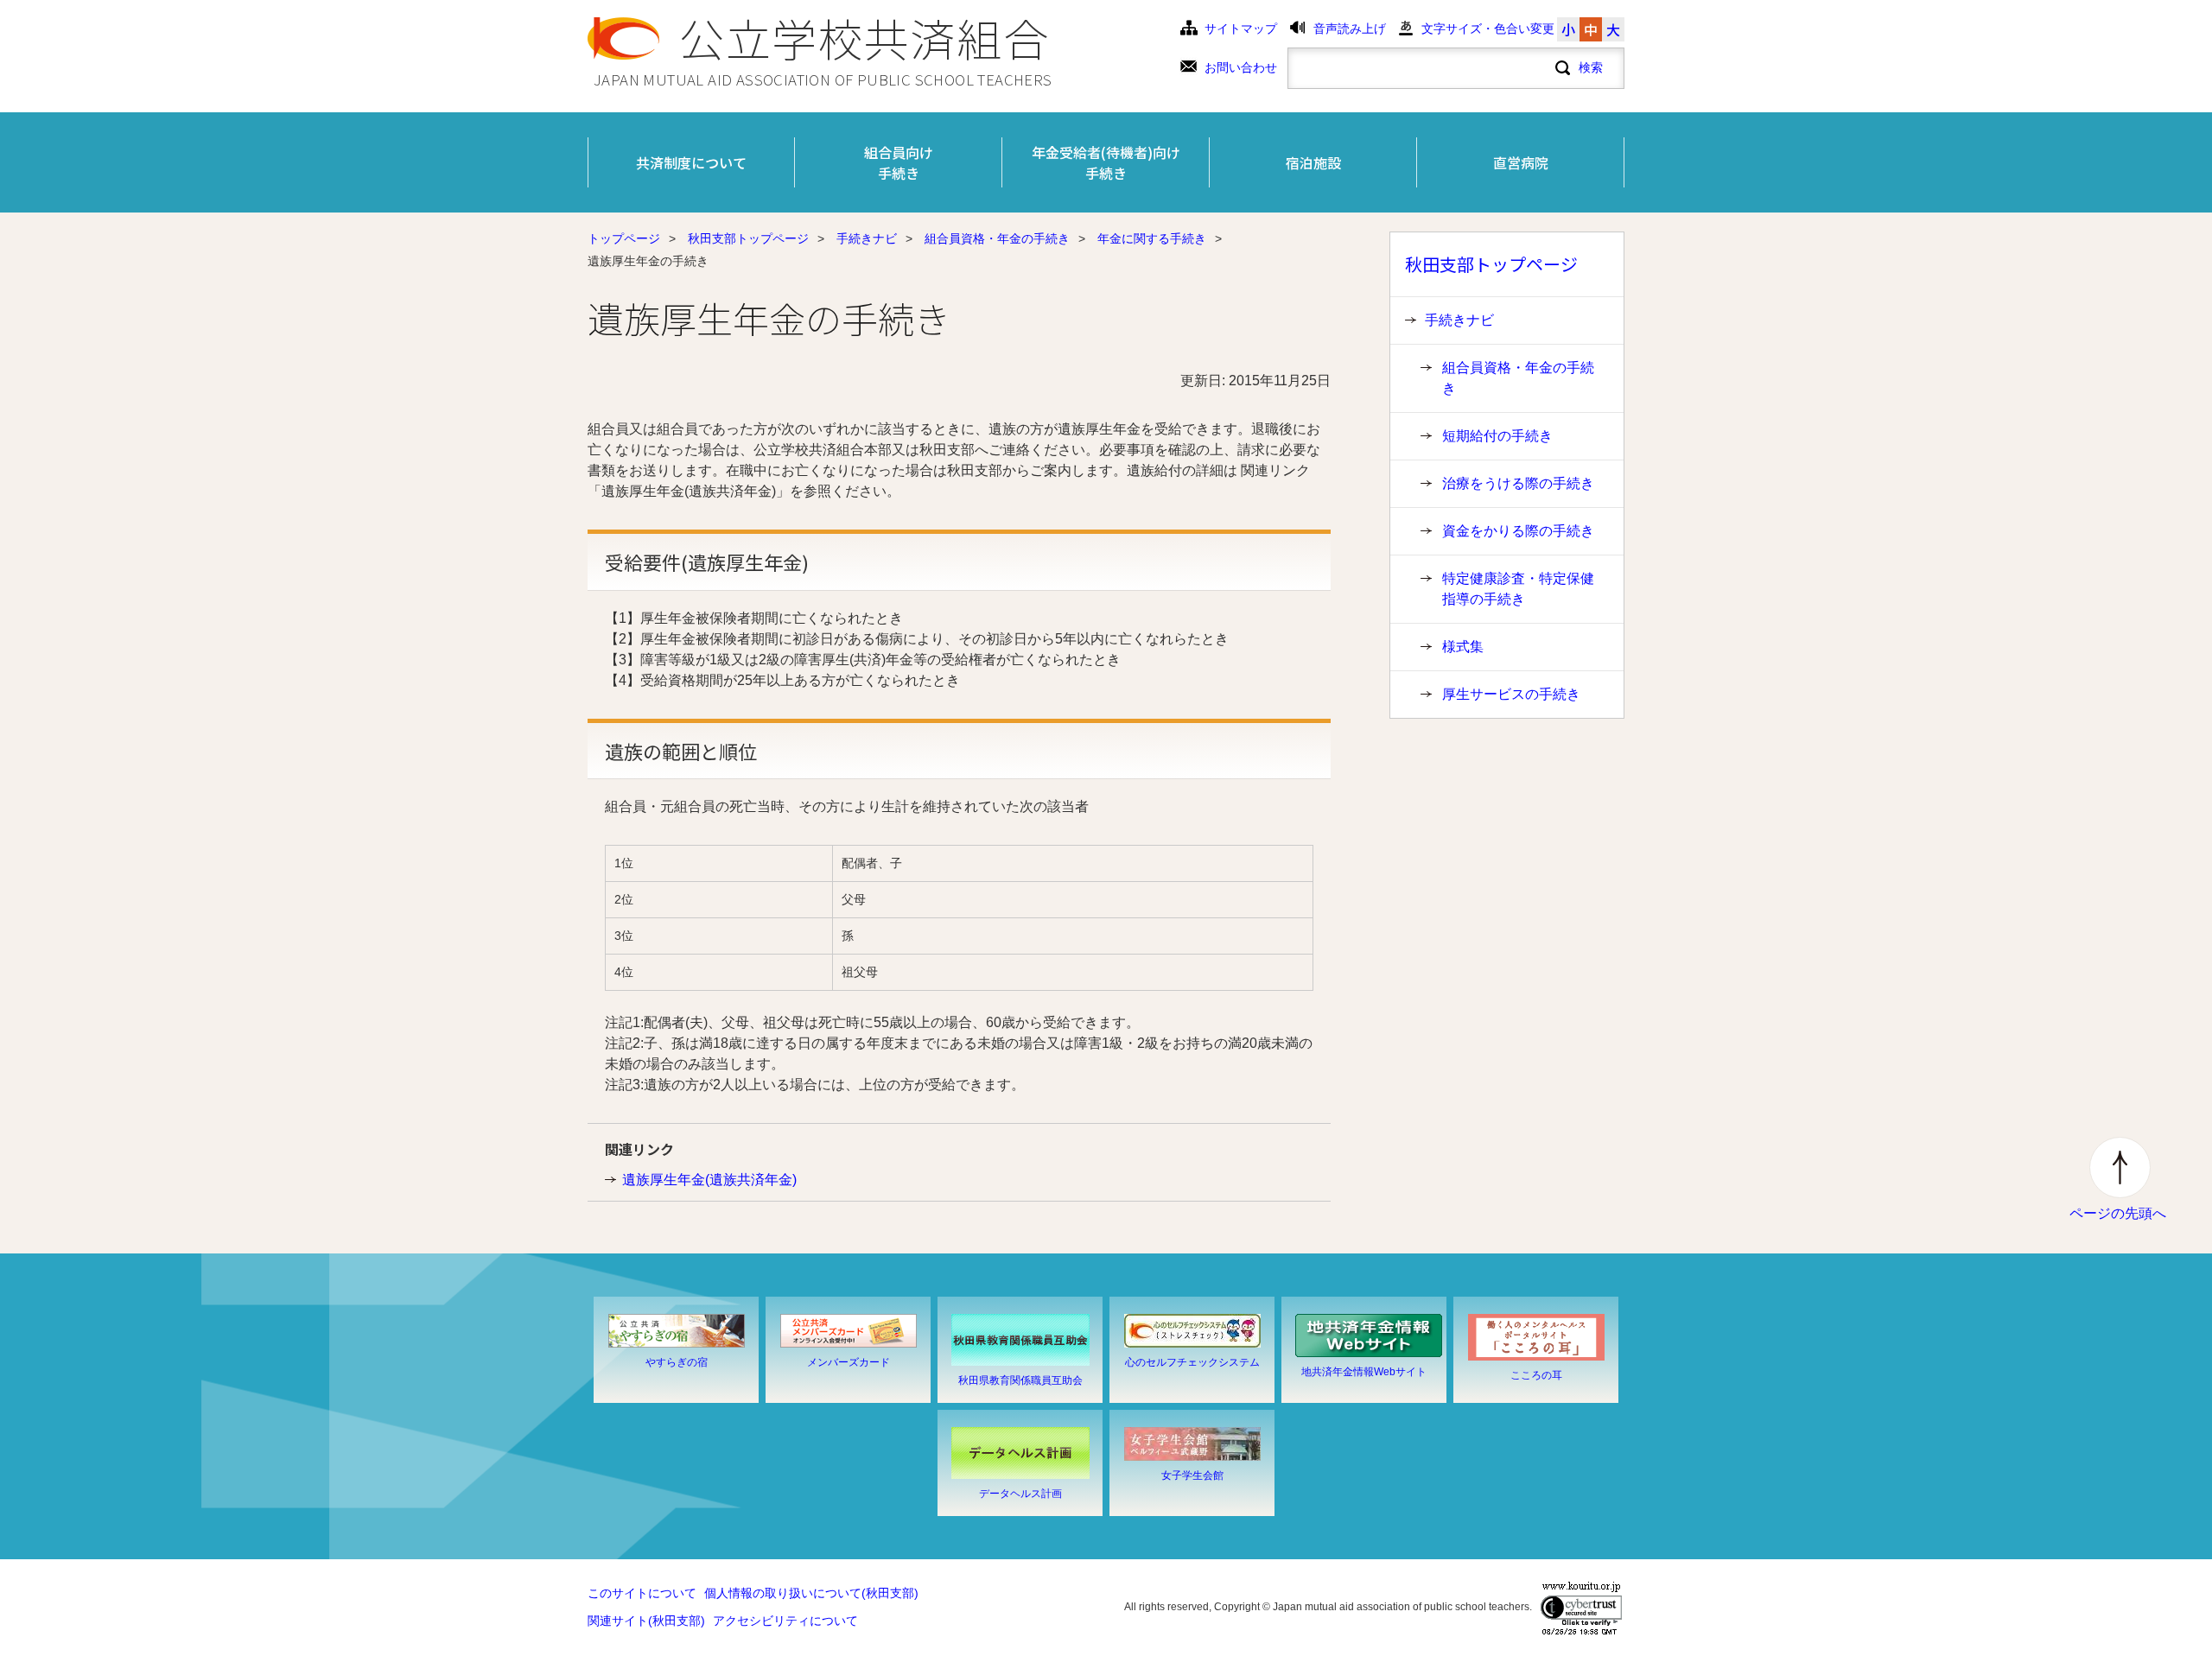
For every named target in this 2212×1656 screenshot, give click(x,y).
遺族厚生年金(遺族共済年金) (709, 1180)
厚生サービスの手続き (1511, 694)
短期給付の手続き (1497, 436)
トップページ (624, 239)
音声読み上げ (1350, 29)
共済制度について (691, 162)
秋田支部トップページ (748, 239)
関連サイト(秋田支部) (646, 1621)
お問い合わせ (1241, 68)
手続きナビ (867, 239)
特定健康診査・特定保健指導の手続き (1518, 589)
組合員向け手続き (899, 162)
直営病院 (1521, 162)
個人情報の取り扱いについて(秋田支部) (811, 1593)
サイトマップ (1241, 29)
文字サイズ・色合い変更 (1488, 29)
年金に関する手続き (1152, 239)
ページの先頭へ (2118, 1213)
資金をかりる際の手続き (1518, 531)
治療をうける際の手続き (1518, 483)
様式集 (1463, 647)
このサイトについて (642, 1593)
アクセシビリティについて (785, 1621)
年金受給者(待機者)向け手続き (1106, 162)
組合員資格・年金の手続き (997, 239)
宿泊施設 (1313, 162)
